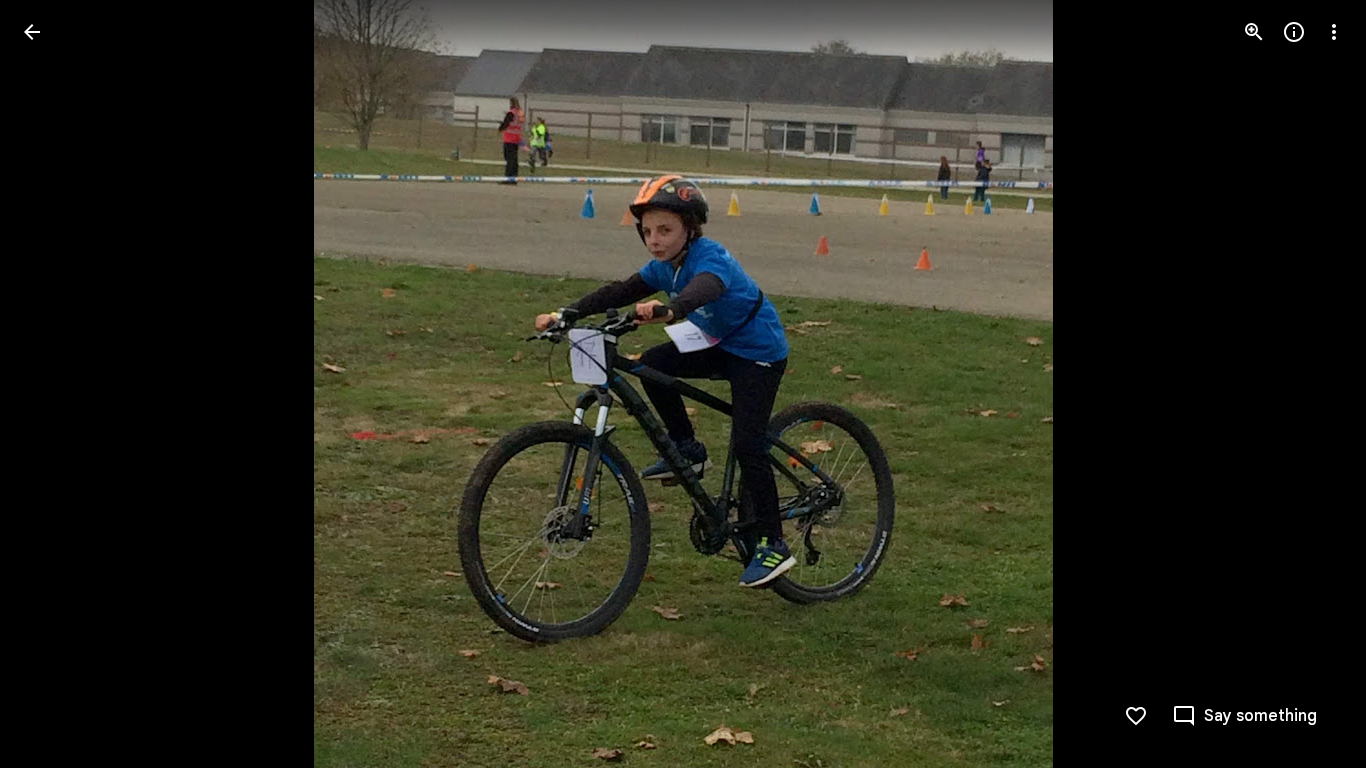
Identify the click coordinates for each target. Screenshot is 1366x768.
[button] (56, 384)
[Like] (1136, 716)
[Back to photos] (32, 32)
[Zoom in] (1254, 32)
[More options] (1334, 32)
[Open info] (1294, 32)
